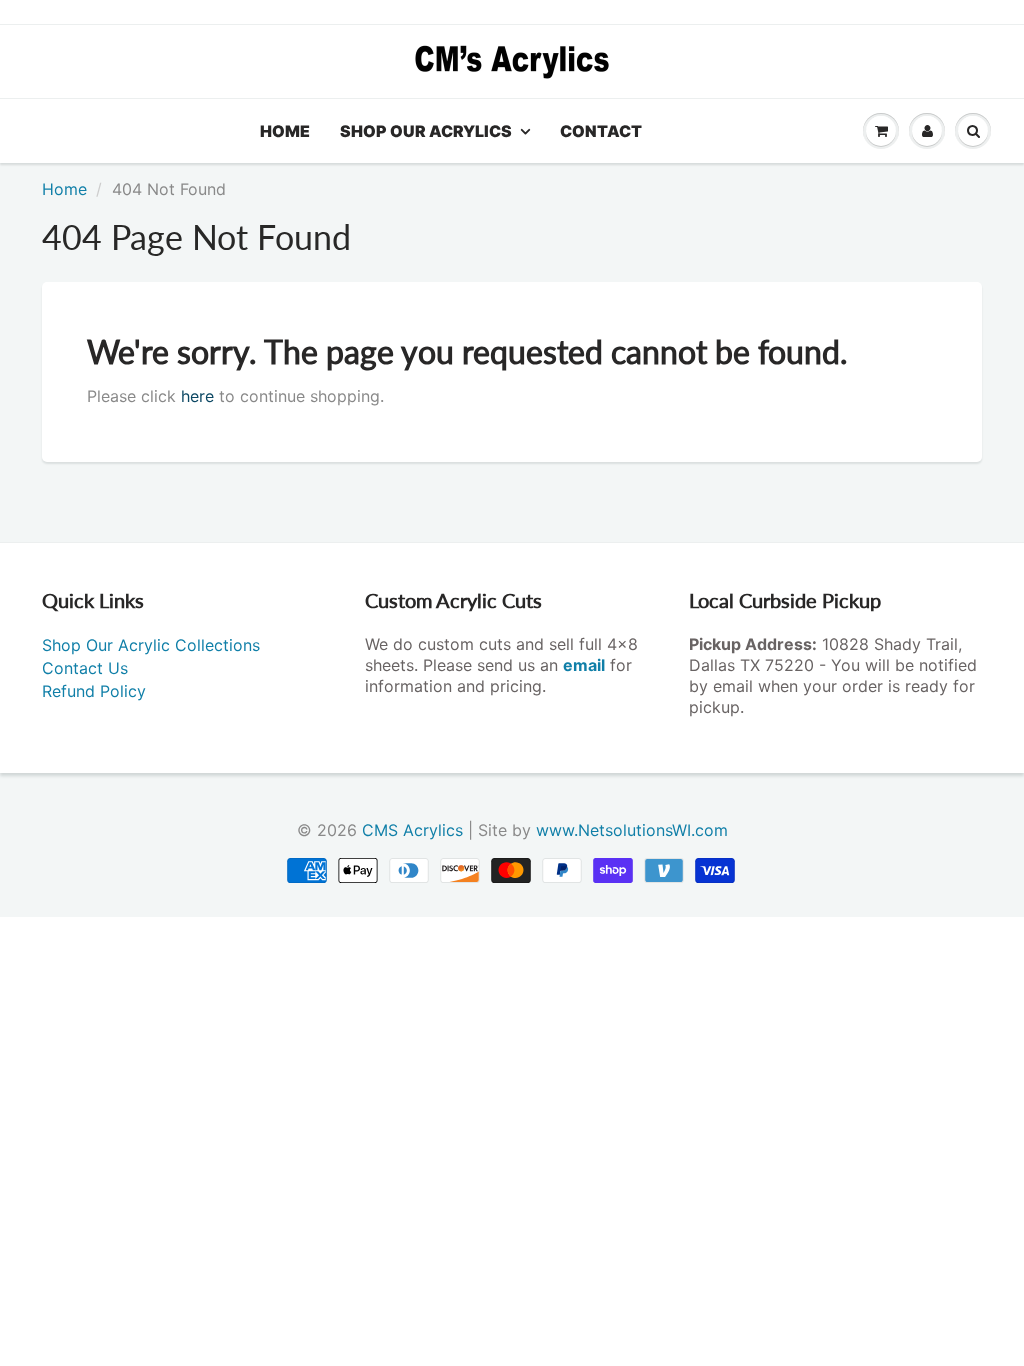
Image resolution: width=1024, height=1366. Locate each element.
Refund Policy (94, 691)
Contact (601, 131)
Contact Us (85, 668)
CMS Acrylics (412, 830)
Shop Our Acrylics (426, 131)
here (197, 396)
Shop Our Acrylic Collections (151, 645)
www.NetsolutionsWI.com (632, 830)
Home (285, 131)
